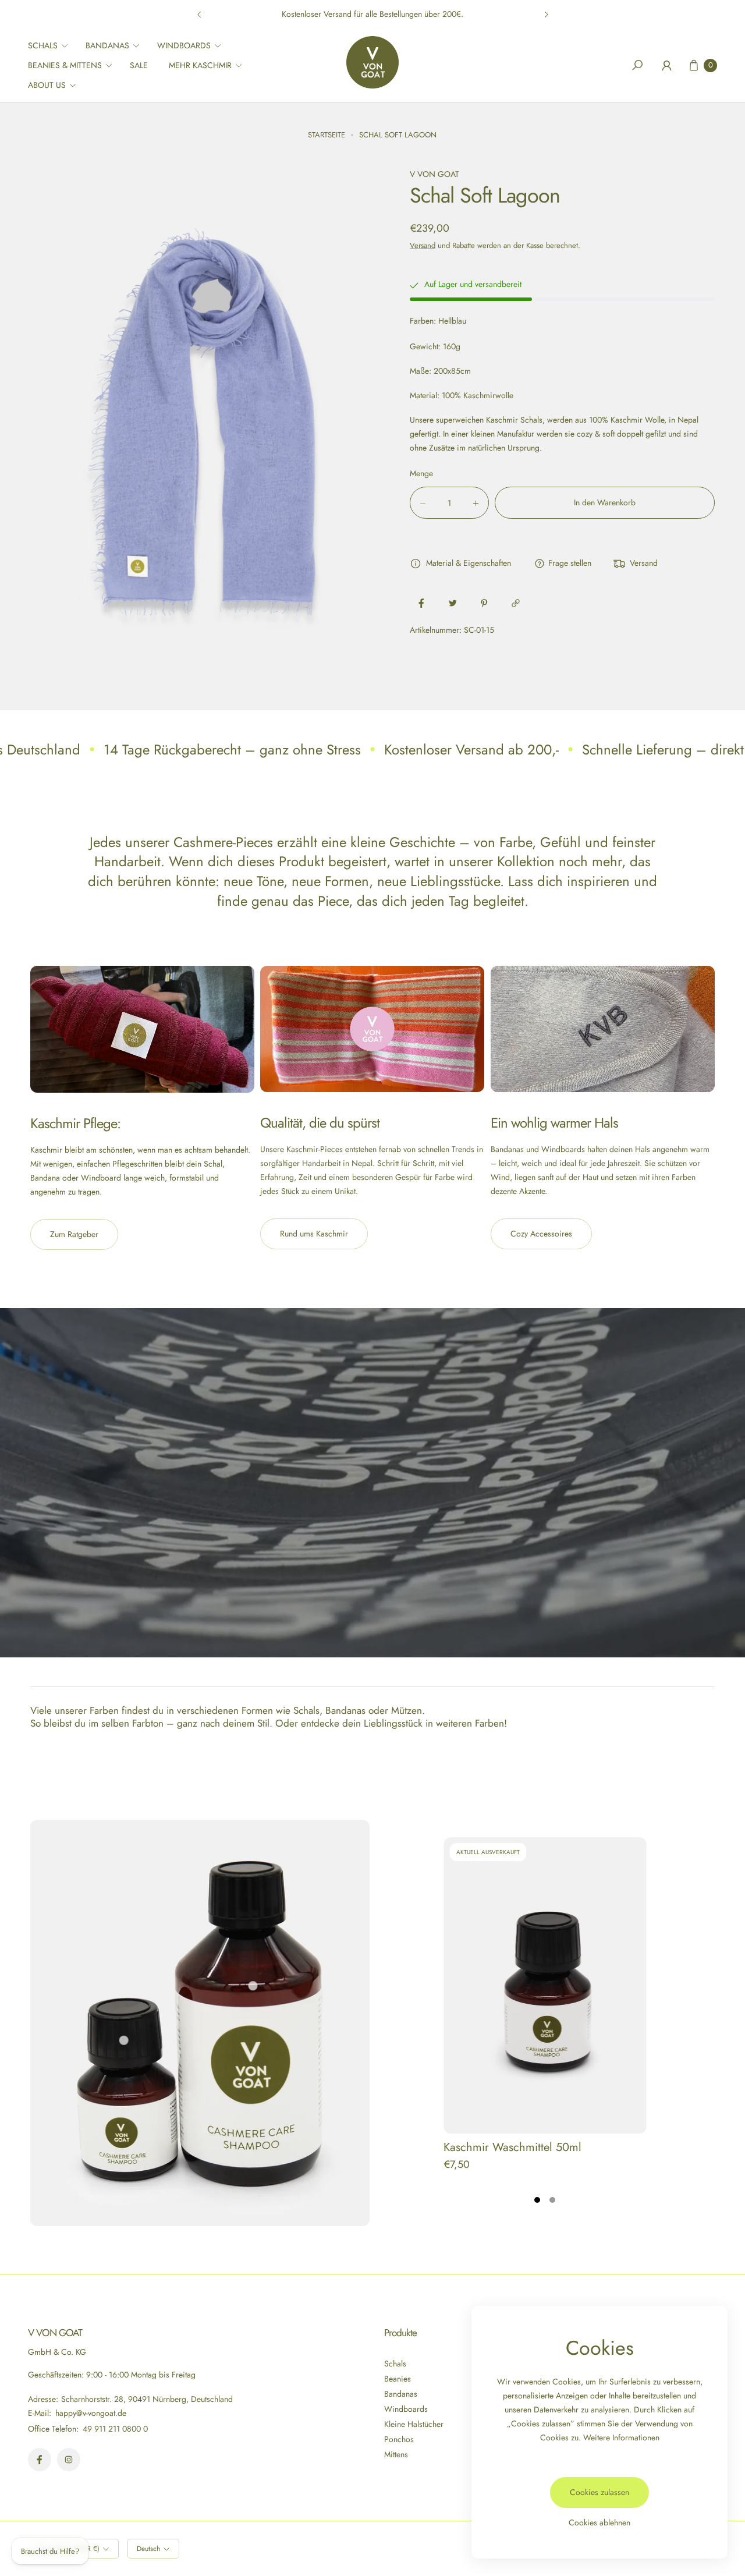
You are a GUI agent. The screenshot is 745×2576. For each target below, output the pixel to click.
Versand (423, 245)
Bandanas (401, 2394)
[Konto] (666, 65)
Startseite (327, 135)
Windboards (406, 2409)
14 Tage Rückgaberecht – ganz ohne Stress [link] (232, 750)
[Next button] (546, 15)
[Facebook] (40, 2460)
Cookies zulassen (599, 2492)
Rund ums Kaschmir (314, 1234)
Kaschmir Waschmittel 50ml (512, 2147)
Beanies (398, 2379)
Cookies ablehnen (599, 2522)
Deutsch (148, 2549)
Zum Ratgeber (74, 1234)
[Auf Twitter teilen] (453, 603)
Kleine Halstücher (414, 2424)
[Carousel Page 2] (552, 2200)
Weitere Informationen (621, 2437)
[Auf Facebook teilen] (421, 603)
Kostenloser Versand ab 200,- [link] (471, 750)
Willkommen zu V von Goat (372, 14)
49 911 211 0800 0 (115, 2429)
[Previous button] (200, 15)
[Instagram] (69, 2460)
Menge (421, 474)
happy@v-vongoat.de (90, 2413)
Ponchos (399, 2439)
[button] (52, 45)
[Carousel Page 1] (537, 2200)
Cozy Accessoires (541, 1234)
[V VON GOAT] (372, 62)
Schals (395, 2364)
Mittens (396, 2454)
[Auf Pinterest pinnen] (484, 603)
